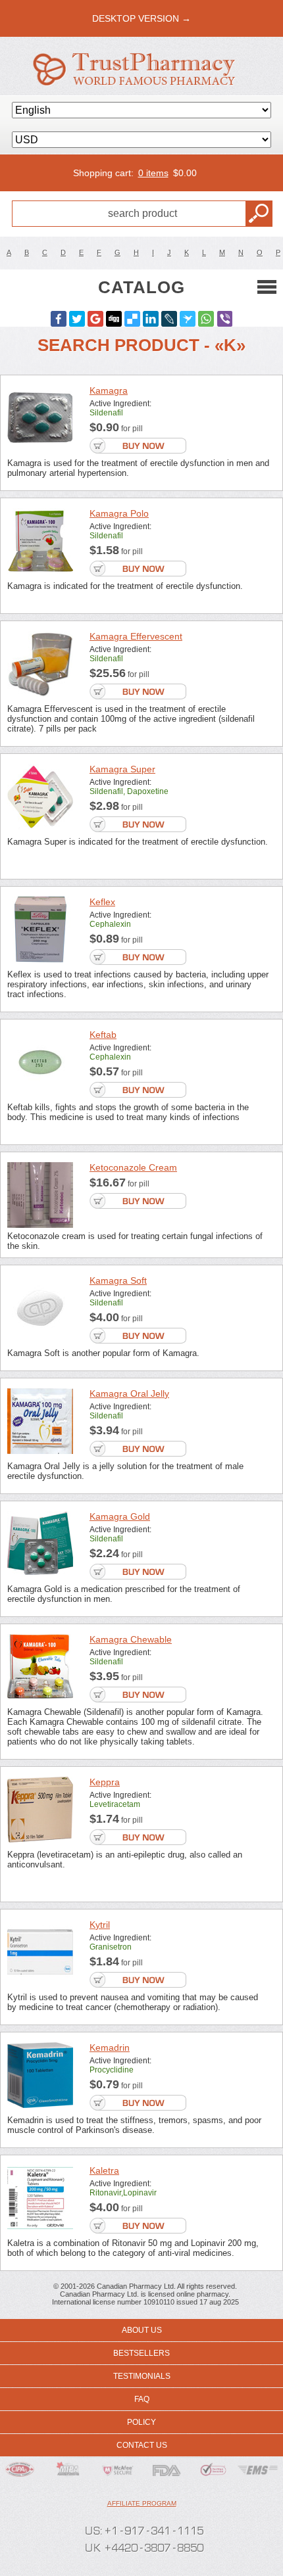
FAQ (142, 2399)
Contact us (142, 2445)
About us (142, 2330)
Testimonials (142, 2376)
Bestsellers (141, 2353)
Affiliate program (142, 2503)
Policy (141, 2422)
